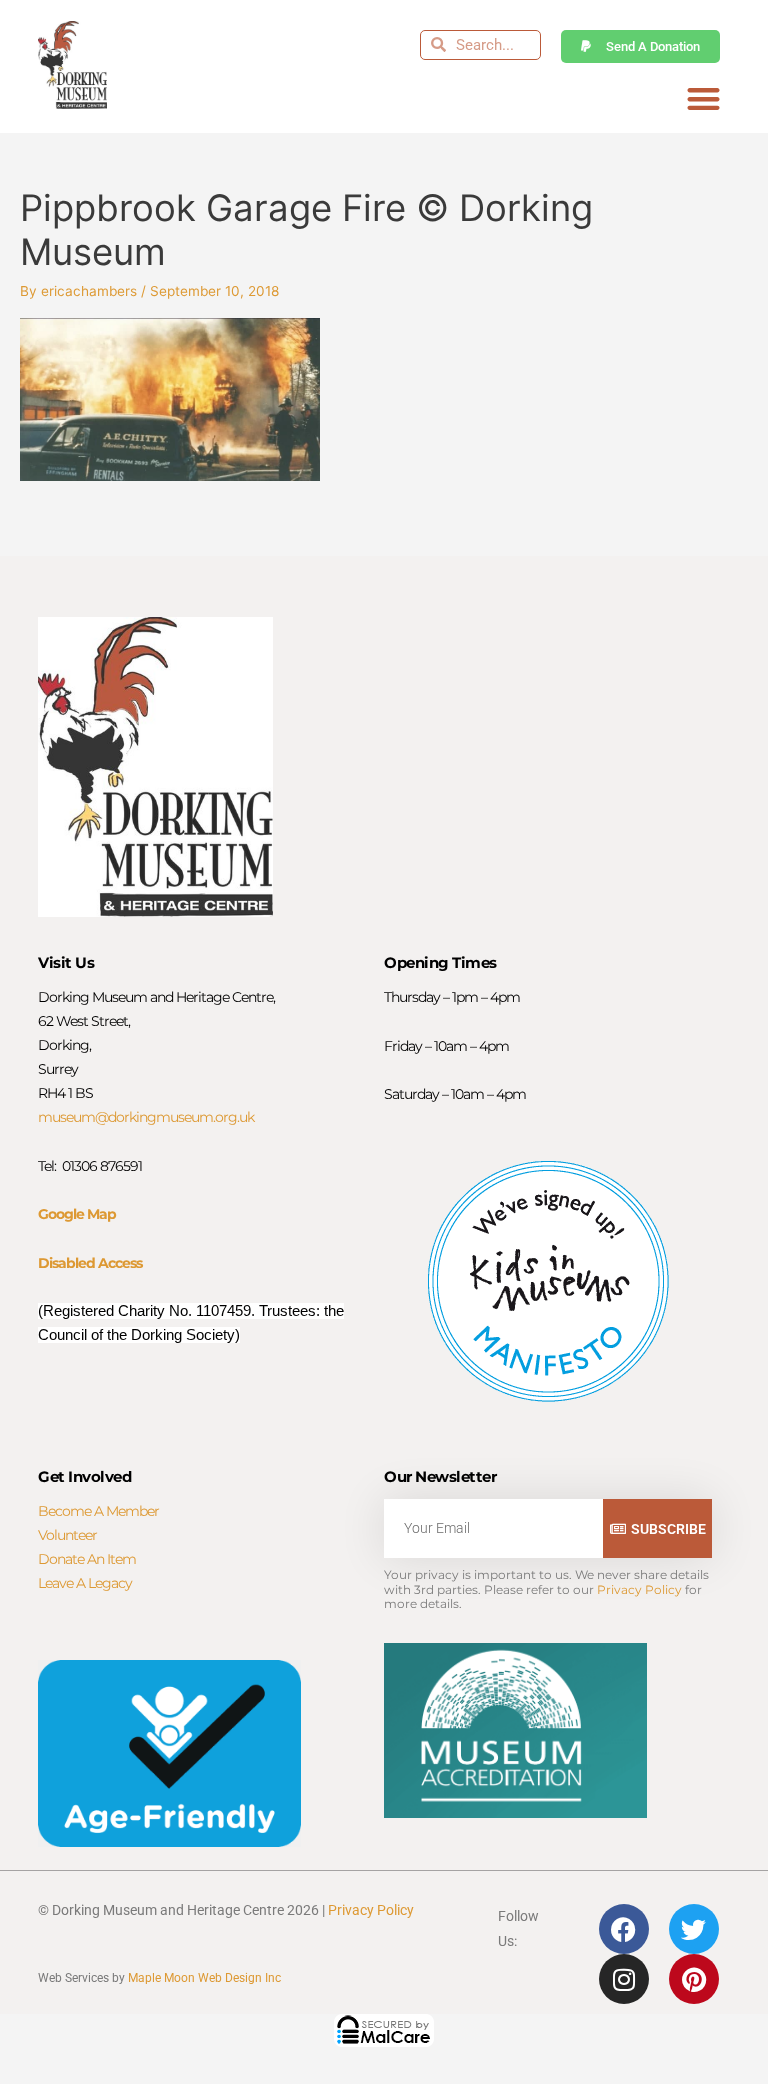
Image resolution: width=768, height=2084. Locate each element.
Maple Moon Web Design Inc (204, 1978)
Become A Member (98, 1511)
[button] (703, 99)
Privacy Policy (639, 1589)
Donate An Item (87, 1559)
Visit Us (66, 962)
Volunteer (67, 1535)
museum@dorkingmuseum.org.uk (146, 1117)
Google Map (77, 1214)
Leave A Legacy (85, 1583)
